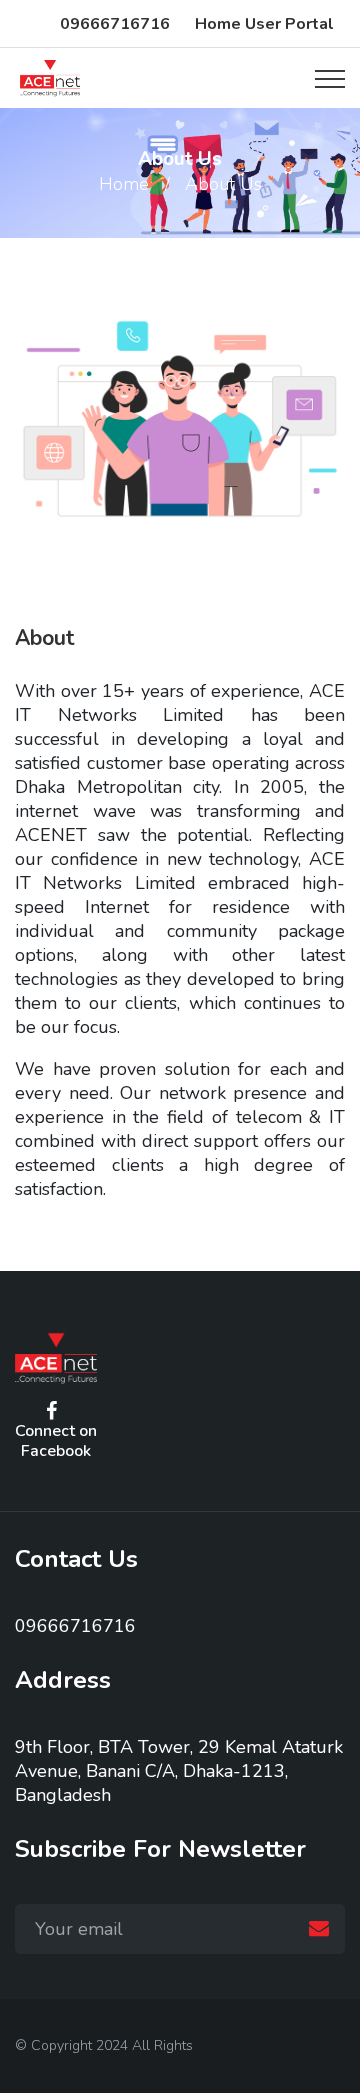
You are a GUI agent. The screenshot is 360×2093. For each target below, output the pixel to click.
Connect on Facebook (56, 1440)
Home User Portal (264, 24)
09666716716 (115, 24)
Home (124, 184)
